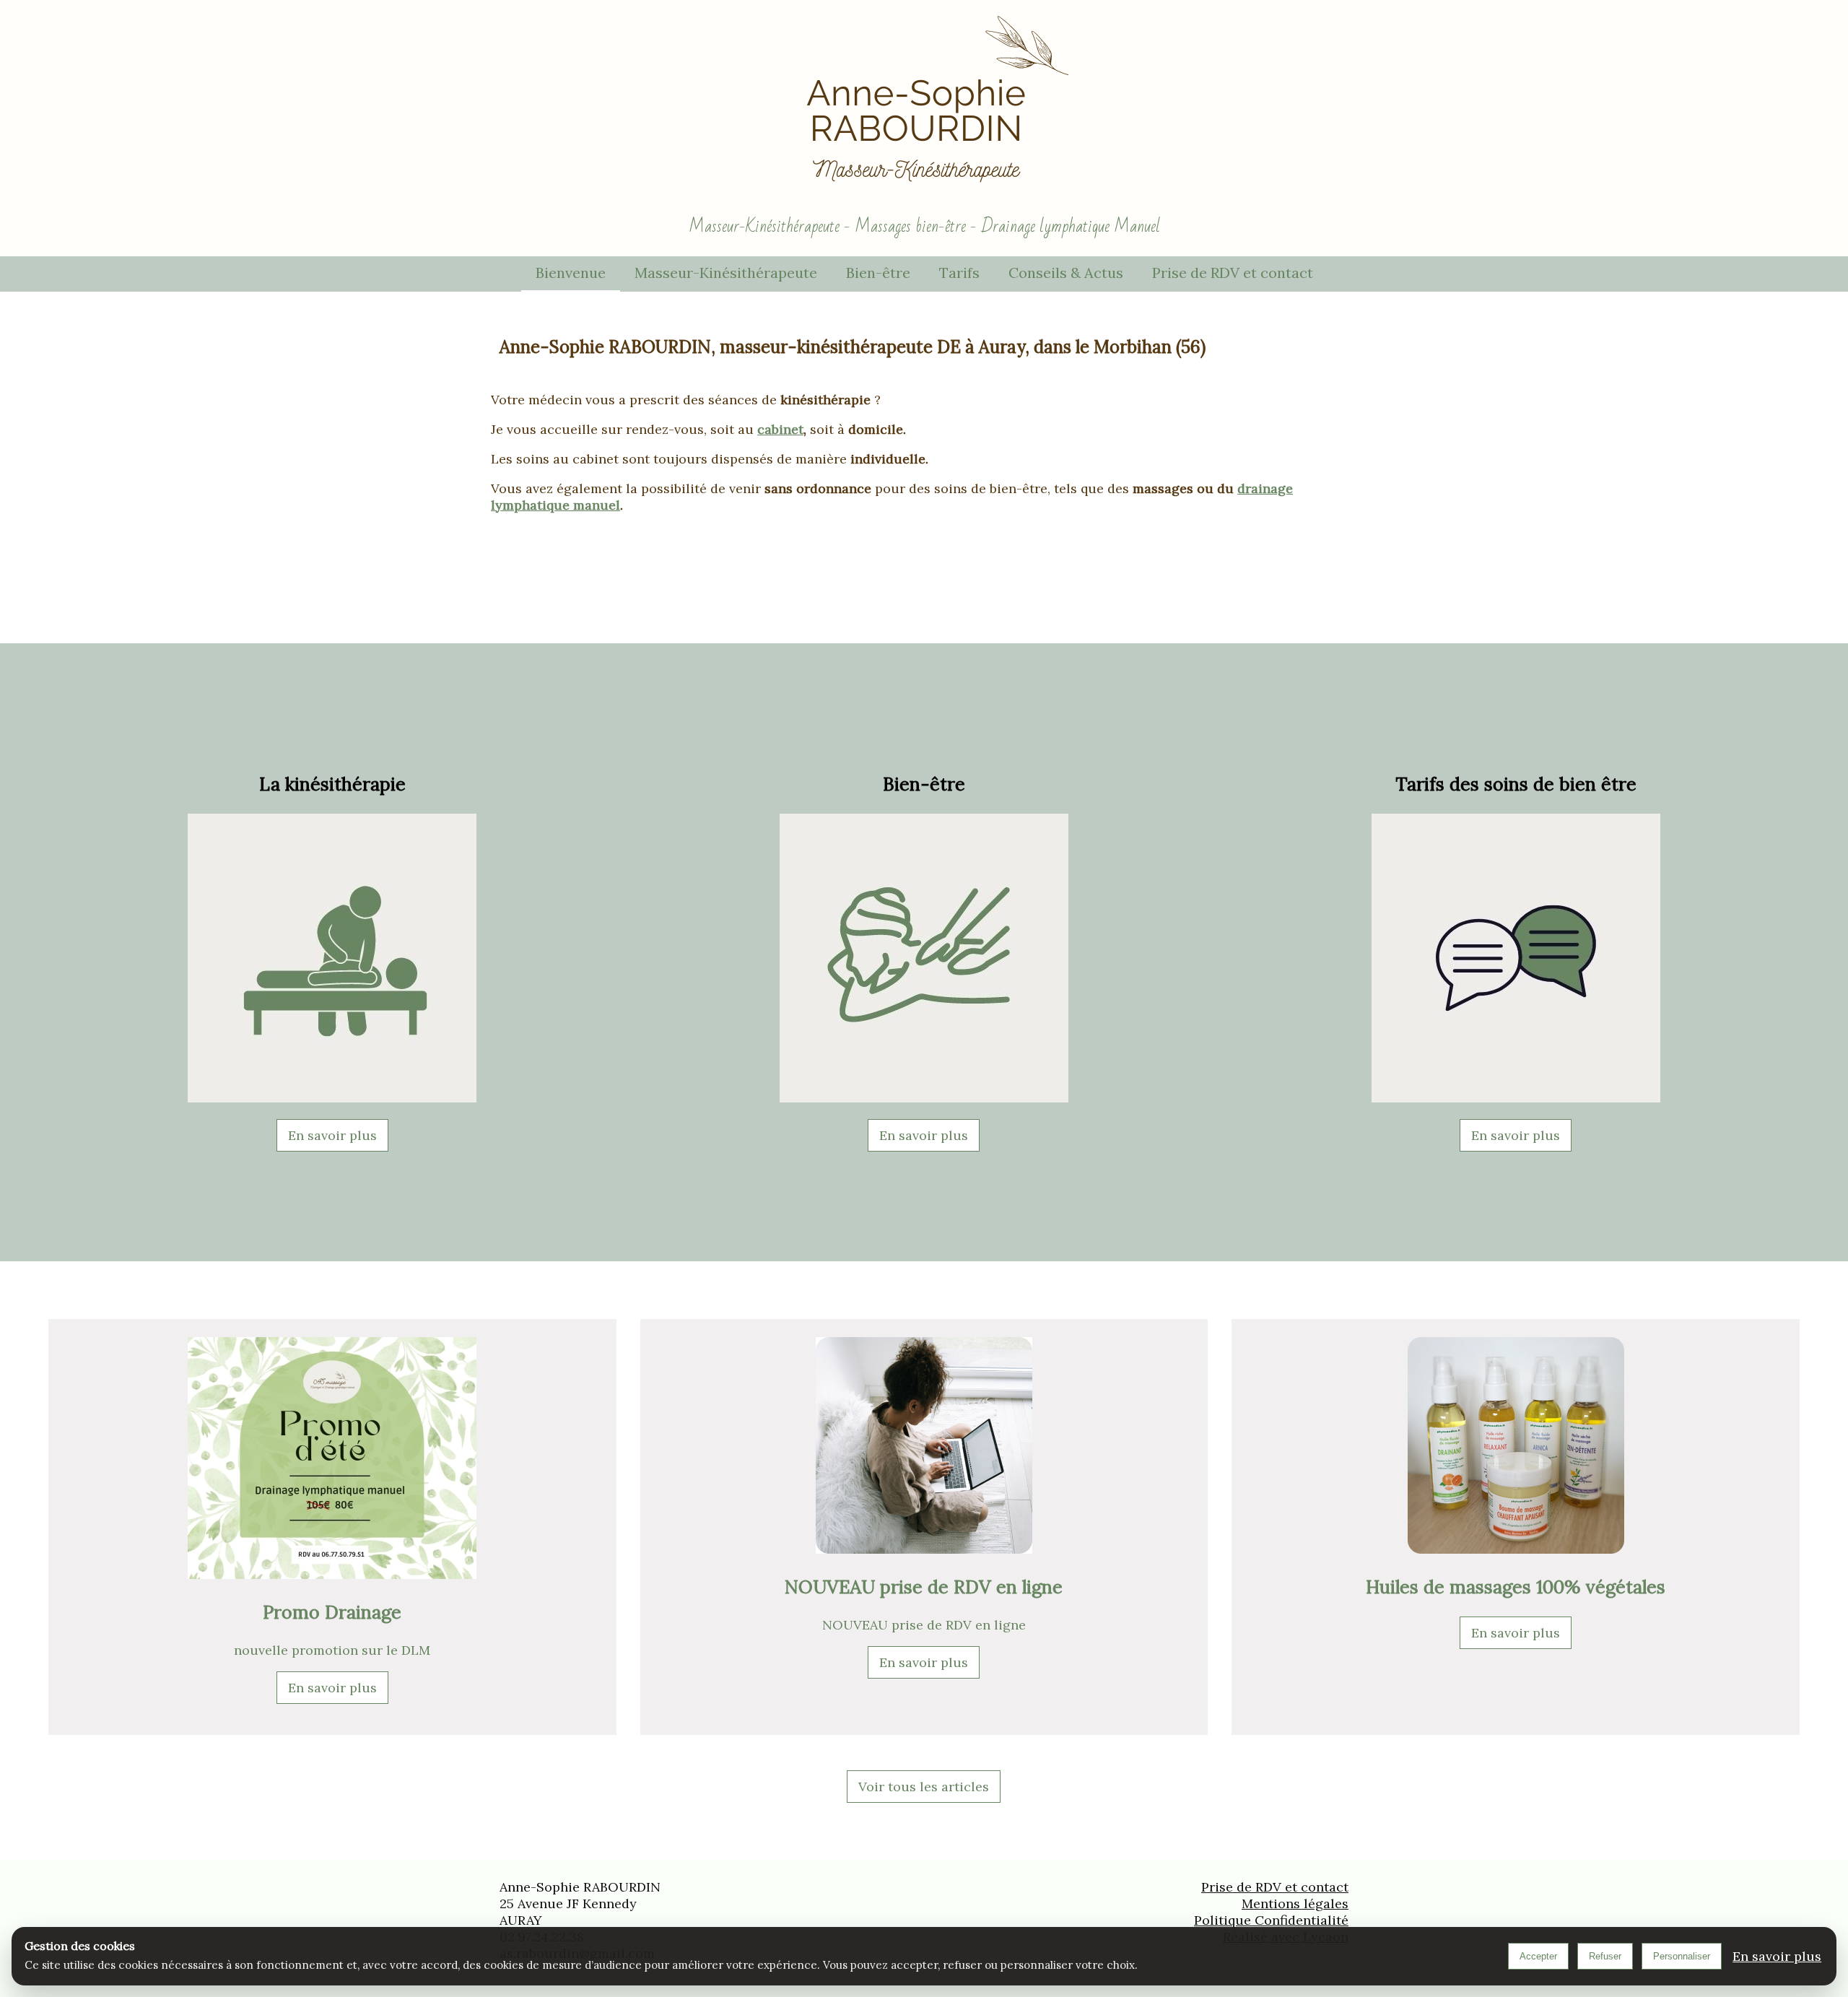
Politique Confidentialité (1271, 1920)
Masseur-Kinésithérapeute (726, 273)
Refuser (1605, 1956)
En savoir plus (332, 1135)
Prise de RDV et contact (1233, 273)
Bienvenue (571, 273)
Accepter (1538, 1956)
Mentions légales (1295, 1904)
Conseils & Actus (1066, 273)
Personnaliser (1682, 1956)
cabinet (780, 429)
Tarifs (959, 273)
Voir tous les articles (924, 1787)
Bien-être (878, 273)
